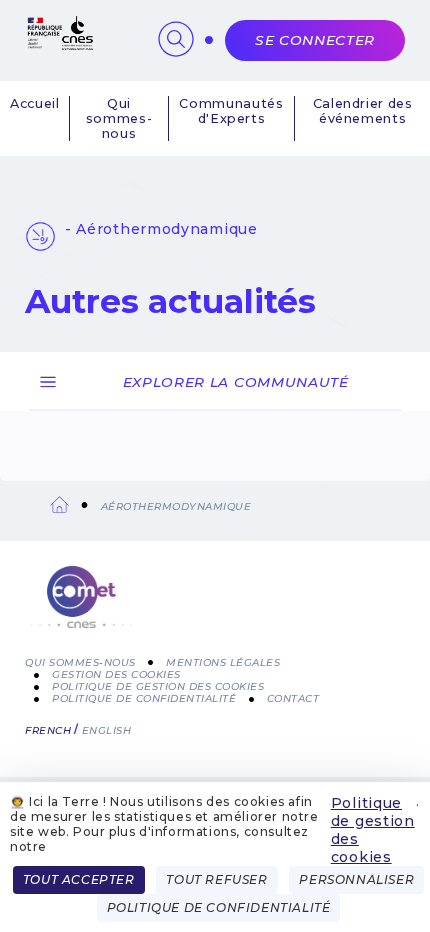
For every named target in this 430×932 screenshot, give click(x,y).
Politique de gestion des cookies (373, 830)
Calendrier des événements (363, 111)
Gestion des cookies (116, 674)
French (48, 730)
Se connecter (315, 40)
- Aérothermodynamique (161, 229)
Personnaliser (356, 879)
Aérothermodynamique (176, 506)
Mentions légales (223, 662)
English (107, 730)
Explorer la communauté (236, 382)
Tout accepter (79, 879)
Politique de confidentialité (144, 698)
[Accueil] (215, 608)
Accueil (34, 103)
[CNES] (59, 45)
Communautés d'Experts (231, 111)
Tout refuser (216, 879)
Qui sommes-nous (119, 118)
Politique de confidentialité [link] (219, 907)
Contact (293, 698)
